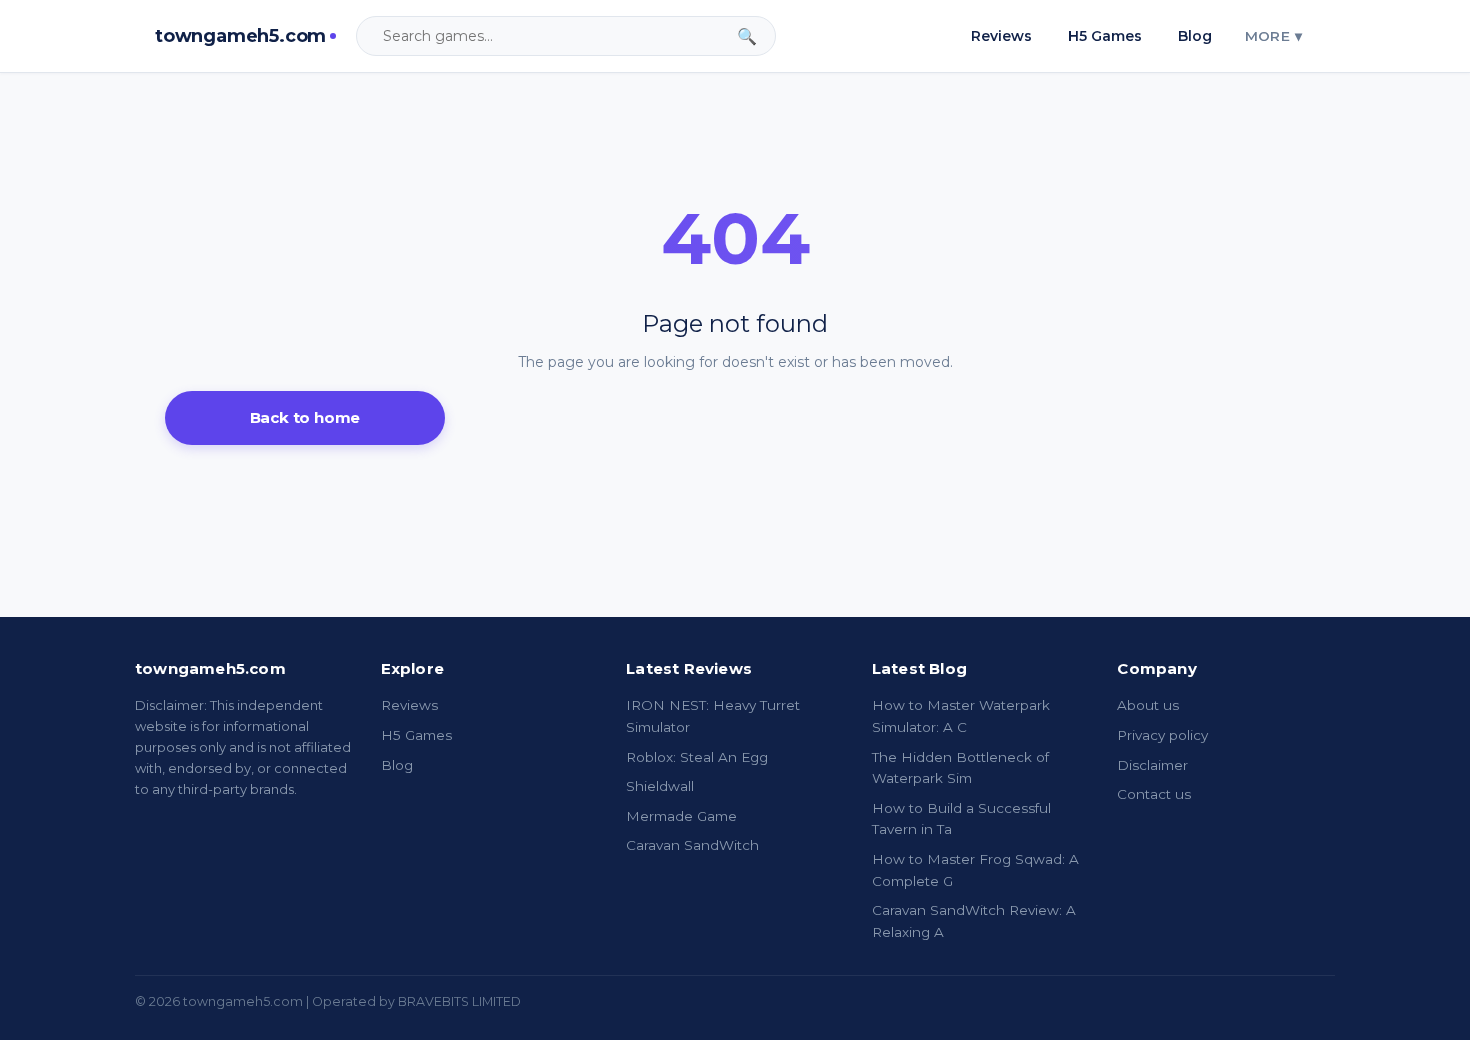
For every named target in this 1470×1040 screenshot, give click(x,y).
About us (1148, 705)
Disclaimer (1152, 765)
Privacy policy (1162, 735)
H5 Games (1105, 36)
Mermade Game (681, 816)
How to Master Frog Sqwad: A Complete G (975, 870)
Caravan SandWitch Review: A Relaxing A (974, 921)
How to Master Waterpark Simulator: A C (961, 716)
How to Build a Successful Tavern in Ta (961, 819)
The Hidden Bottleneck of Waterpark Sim (960, 768)
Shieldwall (660, 786)
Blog (1195, 36)
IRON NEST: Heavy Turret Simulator (713, 716)
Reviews (1001, 36)
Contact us (1154, 794)
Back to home (305, 417)
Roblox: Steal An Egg (697, 757)
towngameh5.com (240, 36)
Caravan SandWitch (692, 845)
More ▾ (1273, 36)
